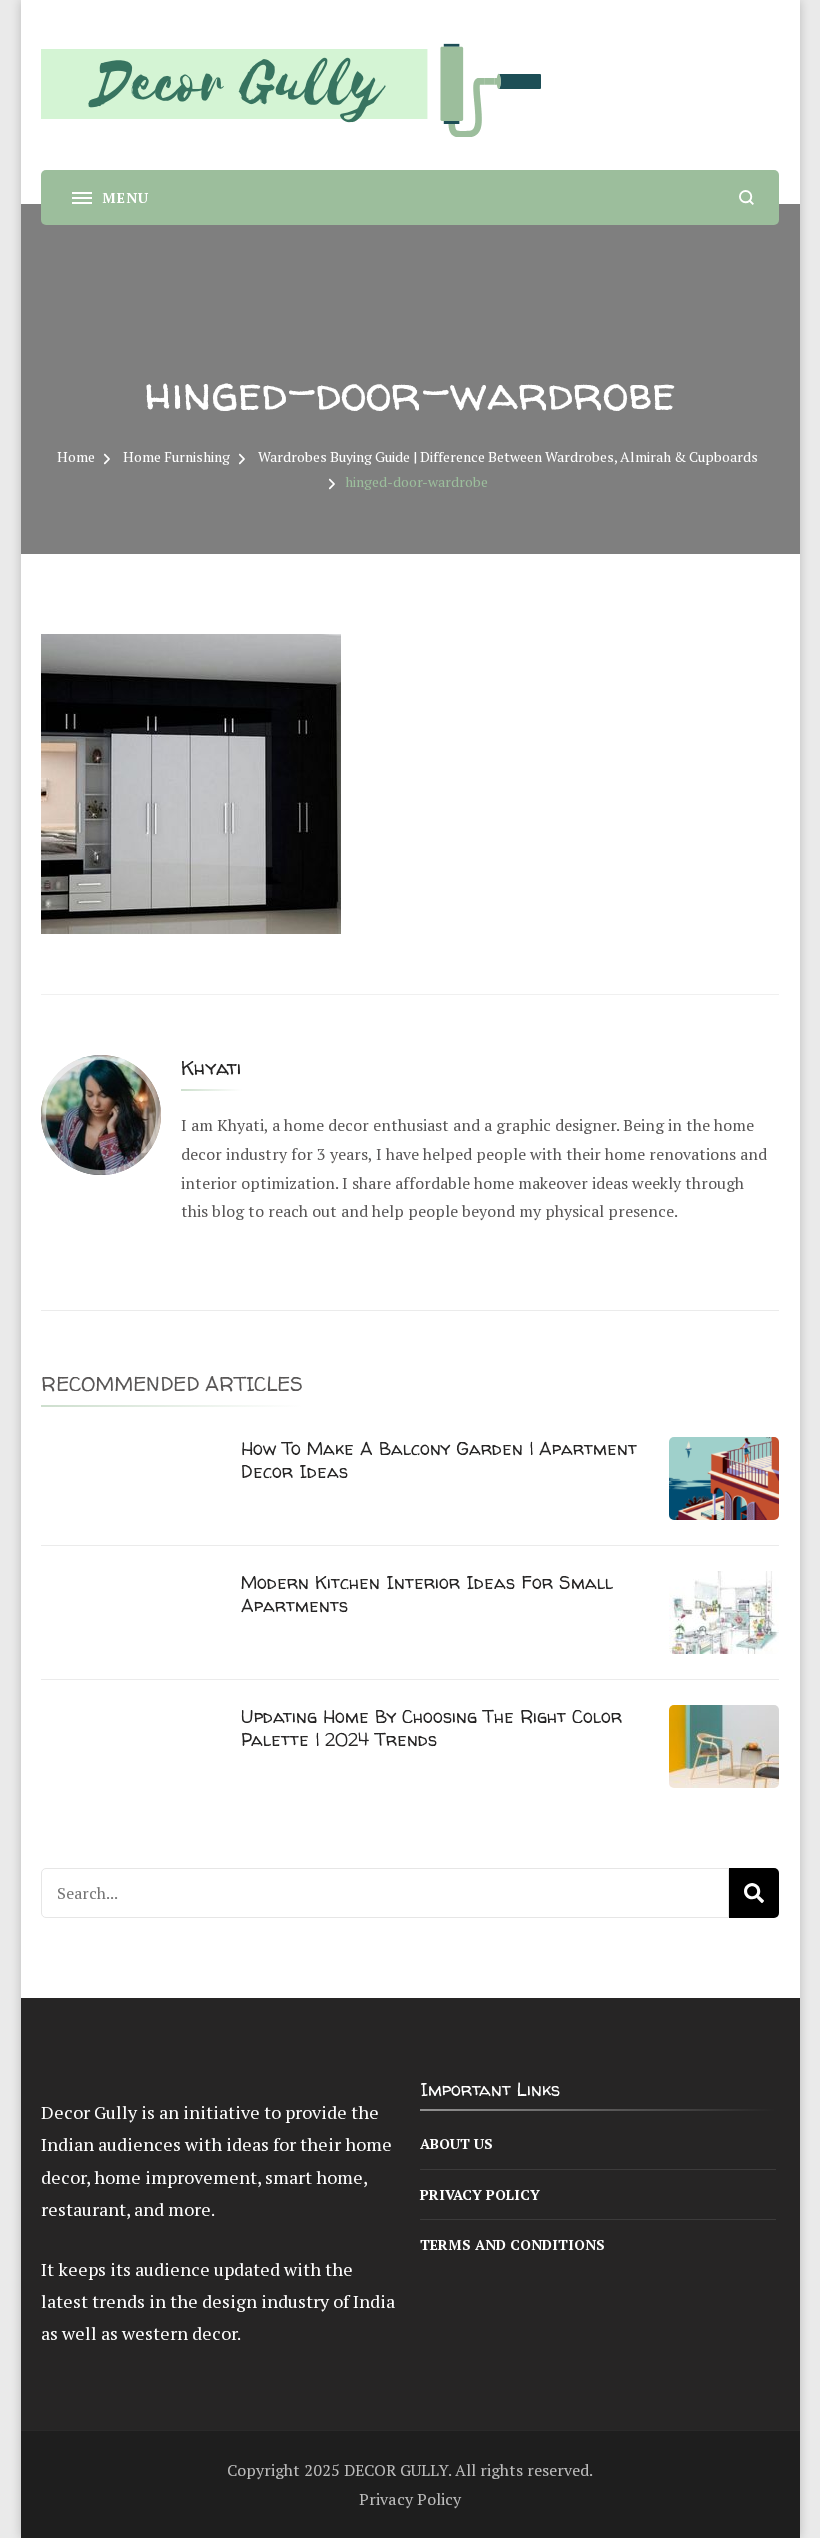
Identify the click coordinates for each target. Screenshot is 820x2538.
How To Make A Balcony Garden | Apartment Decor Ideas (439, 1460)
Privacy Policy (480, 2194)
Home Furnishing (176, 456)
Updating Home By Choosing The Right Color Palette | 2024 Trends (431, 1728)
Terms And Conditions (512, 2244)
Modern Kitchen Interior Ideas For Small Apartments (427, 1594)
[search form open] (746, 197)
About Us (456, 2143)
